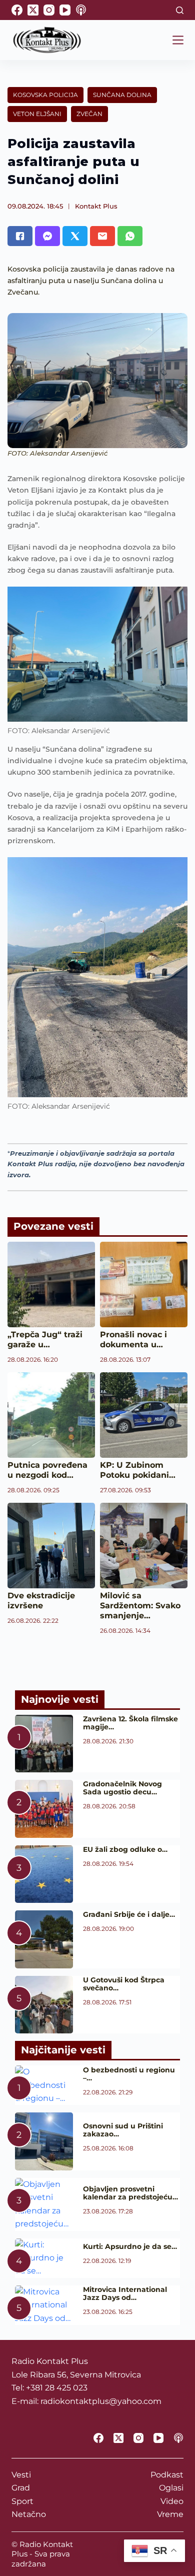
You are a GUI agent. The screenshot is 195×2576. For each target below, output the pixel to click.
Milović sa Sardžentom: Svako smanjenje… (140, 1606)
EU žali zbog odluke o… (125, 1849)
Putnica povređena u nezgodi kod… (47, 1470)
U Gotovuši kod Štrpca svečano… (124, 1984)
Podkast (167, 2475)
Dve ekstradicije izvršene (41, 1601)
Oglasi (171, 2488)
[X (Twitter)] (33, 10)
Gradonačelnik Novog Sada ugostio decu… (122, 1788)
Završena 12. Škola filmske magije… (130, 1723)
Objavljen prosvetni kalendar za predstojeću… (130, 2193)
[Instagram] (49, 10)
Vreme (170, 2514)
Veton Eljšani (37, 114)
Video (172, 2501)
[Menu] (178, 40)
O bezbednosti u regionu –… (129, 2074)
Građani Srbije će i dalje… (129, 1914)
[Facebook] (17, 10)
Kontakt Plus (96, 206)
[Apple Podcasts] (81, 10)
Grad (21, 2488)
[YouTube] (65, 10)
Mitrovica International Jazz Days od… (125, 2293)
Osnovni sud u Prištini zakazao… (123, 2130)
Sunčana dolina (122, 95)
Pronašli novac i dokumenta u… (133, 1340)
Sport (22, 2501)
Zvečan (89, 114)
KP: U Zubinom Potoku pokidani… (138, 1470)
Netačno (29, 2514)
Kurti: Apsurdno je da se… (130, 2246)
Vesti (21, 2475)
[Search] (180, 10)
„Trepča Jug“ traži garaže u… (45, 1340)
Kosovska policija (45, 95)
